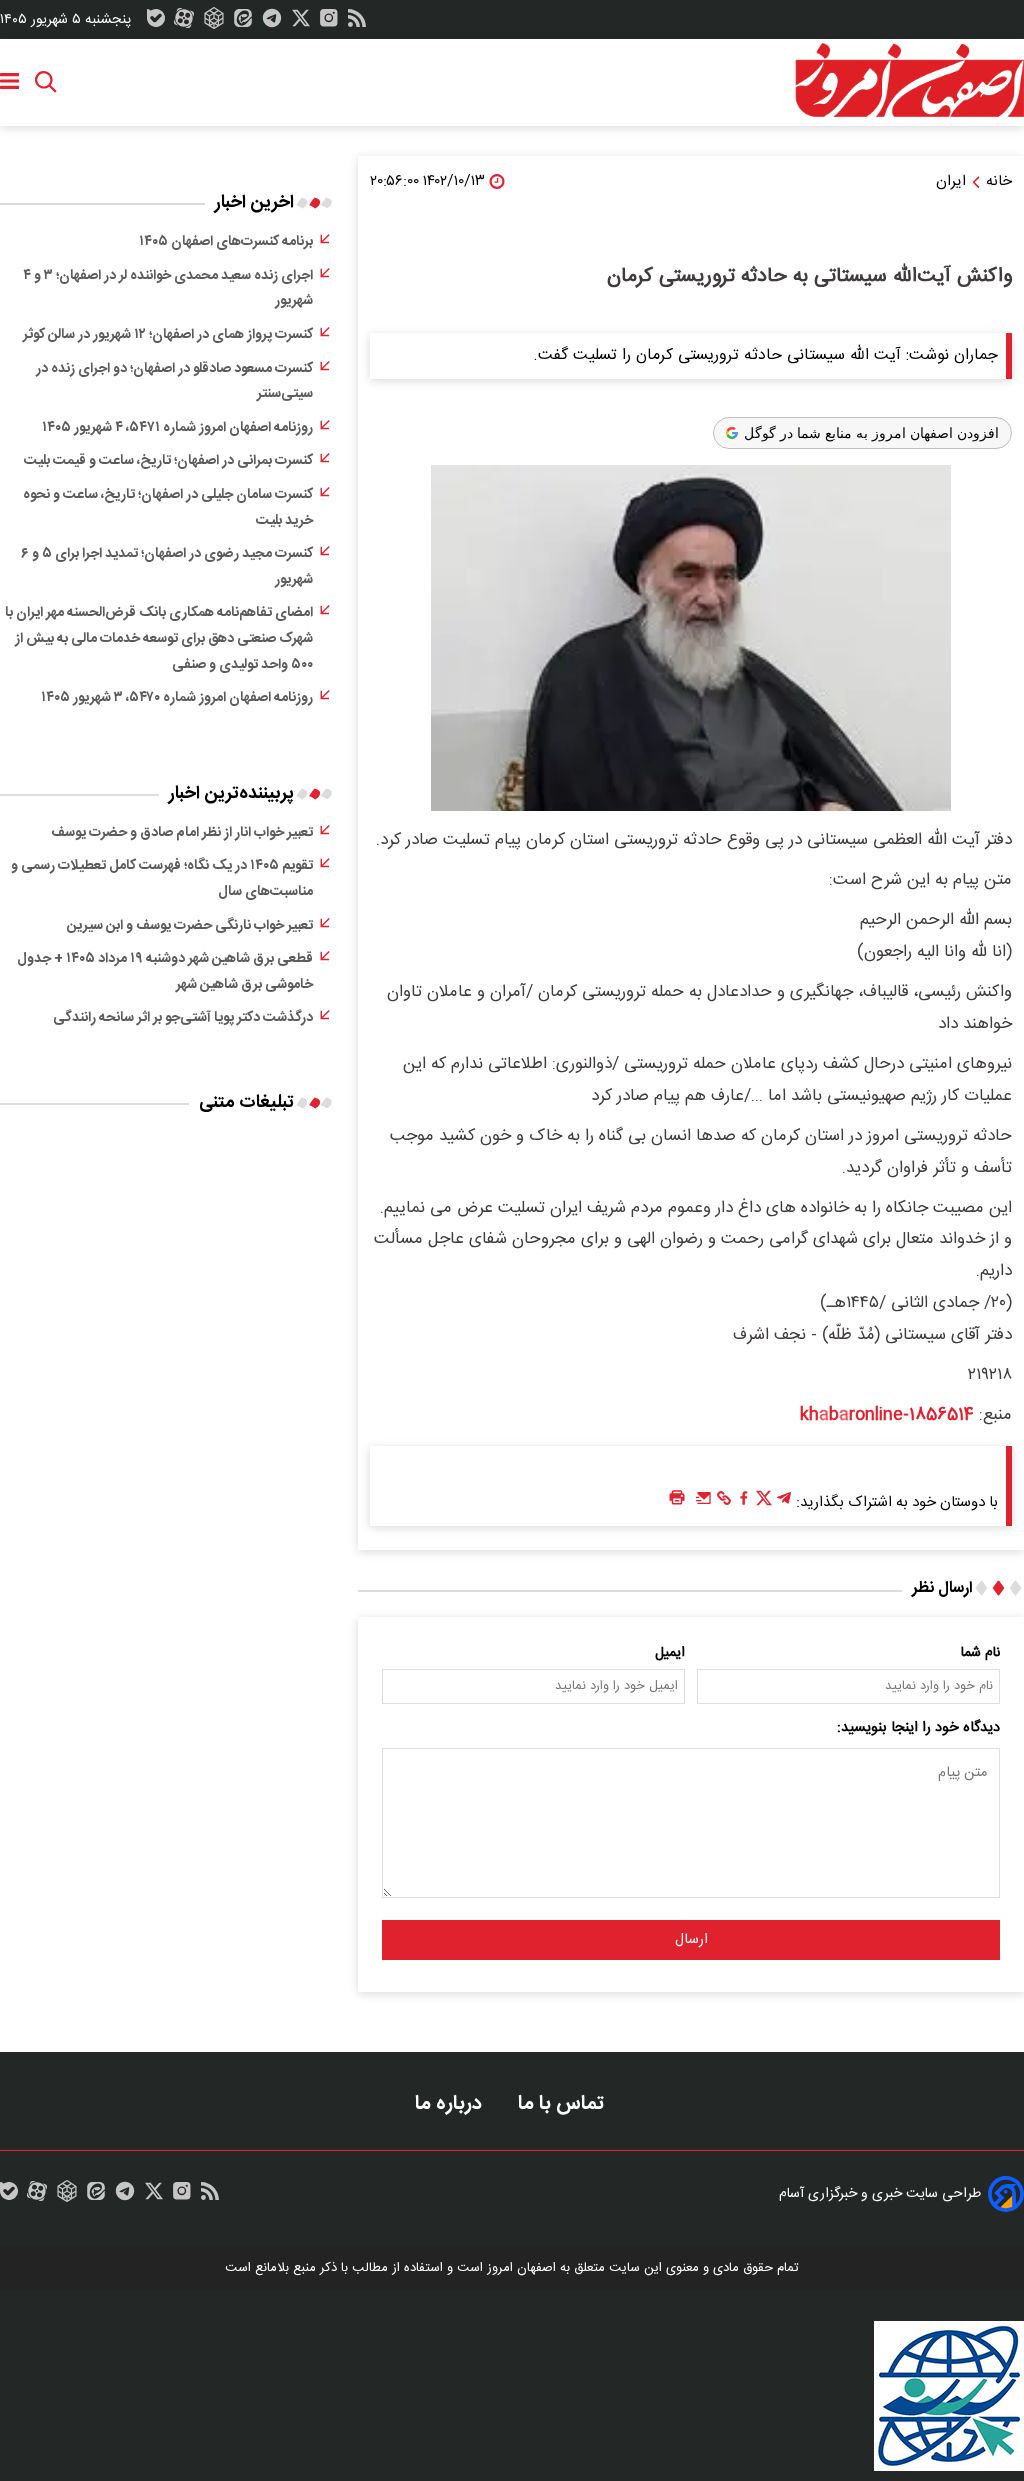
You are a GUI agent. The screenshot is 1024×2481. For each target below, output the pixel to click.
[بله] (156, 23)
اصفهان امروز (521, 2268)
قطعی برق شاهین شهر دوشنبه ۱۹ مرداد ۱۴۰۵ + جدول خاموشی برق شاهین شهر (165, 972)
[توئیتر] (301, 23)
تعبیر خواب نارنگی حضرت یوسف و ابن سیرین (190, 926)
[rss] (357, 23)
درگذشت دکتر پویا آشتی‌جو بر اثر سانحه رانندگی (183, 1018)
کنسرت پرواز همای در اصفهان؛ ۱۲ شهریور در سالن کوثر (168, 335)
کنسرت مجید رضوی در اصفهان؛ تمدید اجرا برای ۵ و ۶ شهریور (167, 567)
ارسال (691, 1940)
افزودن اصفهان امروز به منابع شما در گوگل (871, 433)
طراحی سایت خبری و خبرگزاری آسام (880, 2194)
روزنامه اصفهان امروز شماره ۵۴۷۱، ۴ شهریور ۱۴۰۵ (177, 428)
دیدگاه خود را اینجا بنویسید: (918, 1728)
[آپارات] (184, 23)
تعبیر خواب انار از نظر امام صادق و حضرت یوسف (182, 833)
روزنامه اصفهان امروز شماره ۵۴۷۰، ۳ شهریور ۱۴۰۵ (177, 698)
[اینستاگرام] (329, 23)
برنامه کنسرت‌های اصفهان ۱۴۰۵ (226, 242)
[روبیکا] (214, 23)
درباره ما (451, 2103)
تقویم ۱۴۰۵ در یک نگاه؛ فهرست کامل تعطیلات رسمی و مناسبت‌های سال (162, 879)
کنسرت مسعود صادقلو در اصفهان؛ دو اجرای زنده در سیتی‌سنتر (174, 382)
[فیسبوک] (744, 1503)
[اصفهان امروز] (909, 81)
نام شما (980, 1653)
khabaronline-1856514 (887, 1415)
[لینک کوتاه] (724, 1503)
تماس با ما (563, 2103)
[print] (677, 1498)
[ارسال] (704, 1503)
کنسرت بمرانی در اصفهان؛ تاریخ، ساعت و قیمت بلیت (168, 461)
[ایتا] (243, 23)
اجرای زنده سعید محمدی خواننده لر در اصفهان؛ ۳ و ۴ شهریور (168, 289)
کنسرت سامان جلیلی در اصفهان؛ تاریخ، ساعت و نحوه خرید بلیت (168, 508)
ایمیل (670, 1653)
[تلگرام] (272, 23)
